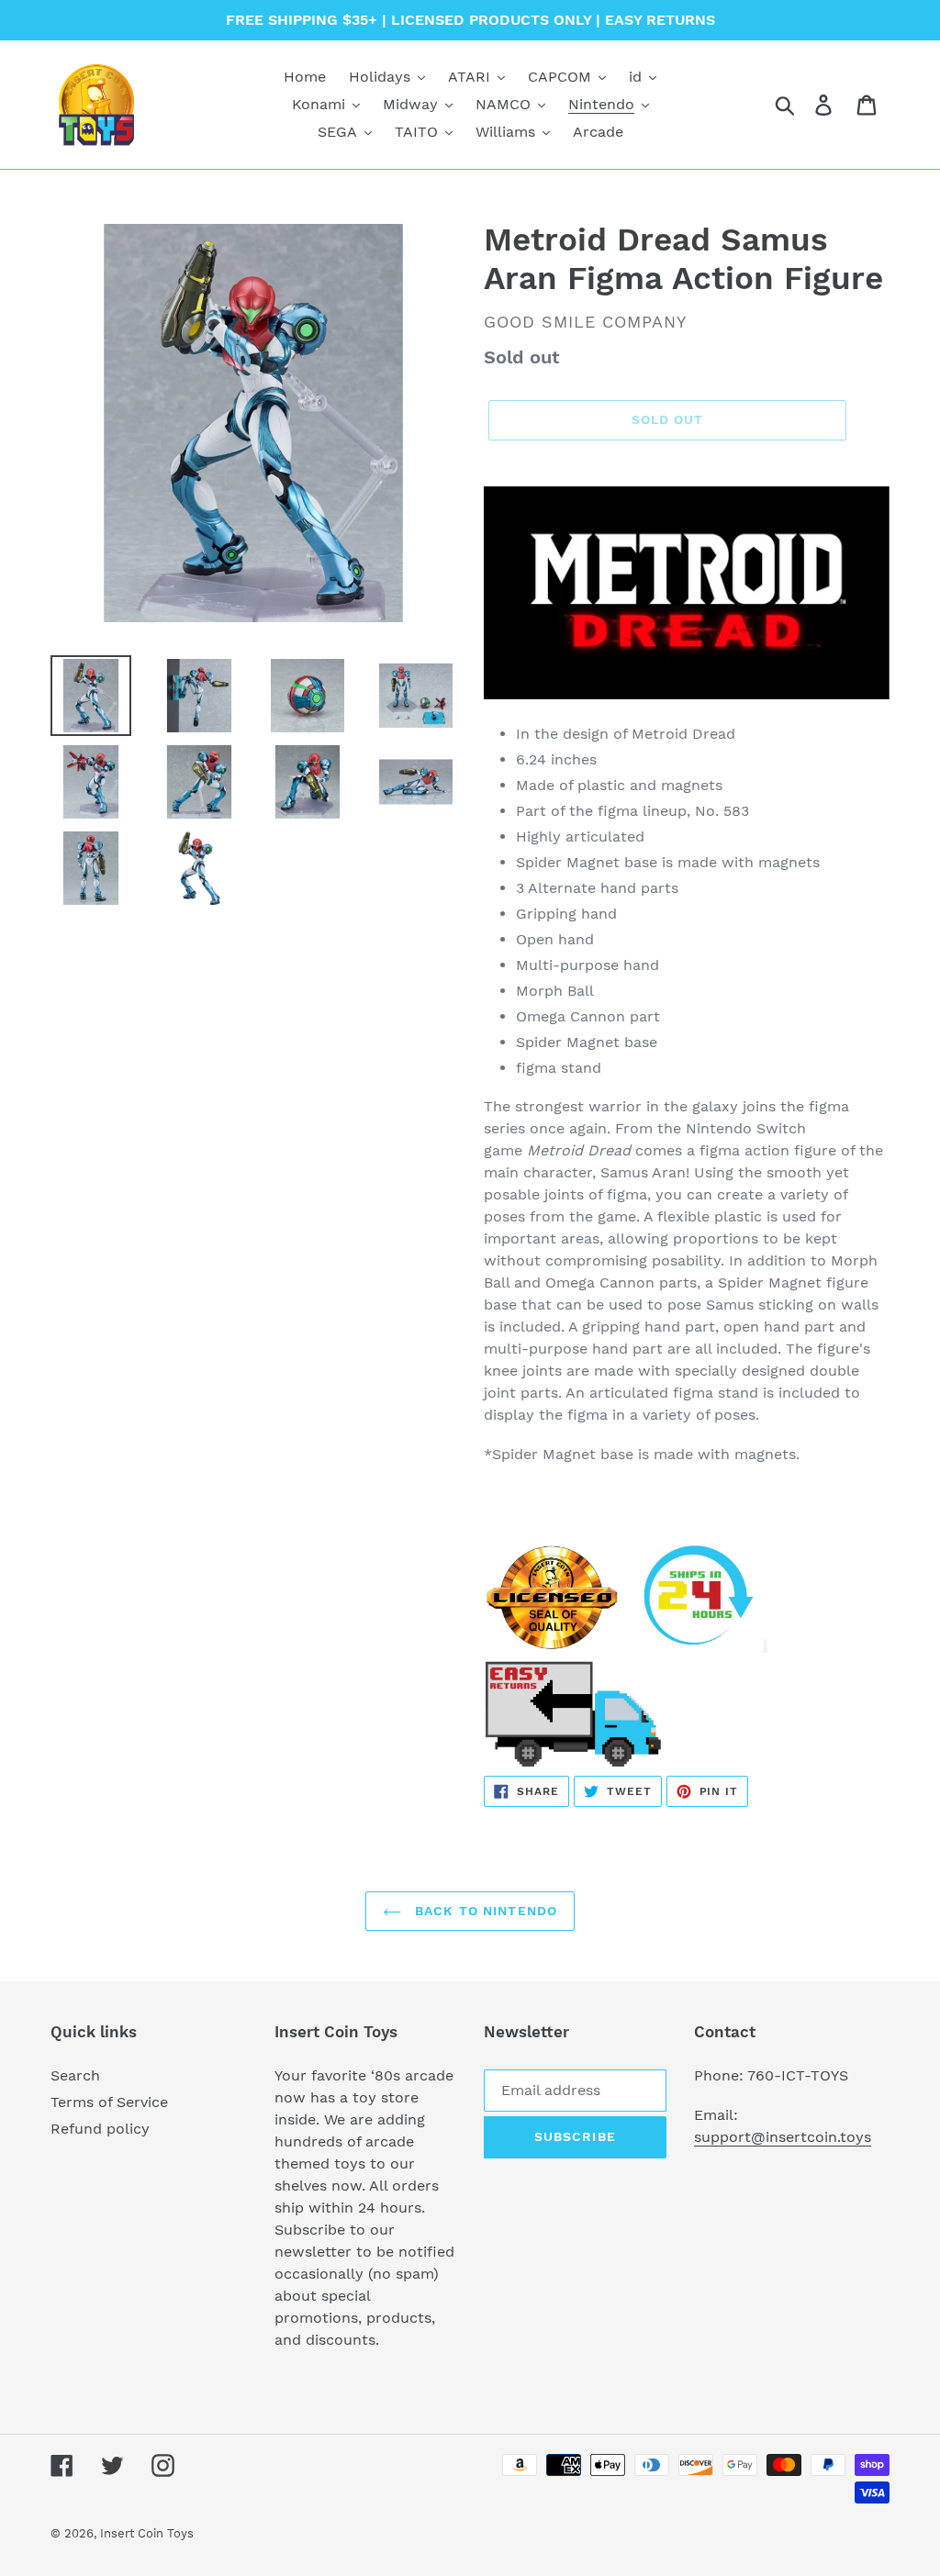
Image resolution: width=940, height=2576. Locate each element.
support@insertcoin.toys (783, 2137)
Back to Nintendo (484, 1911)
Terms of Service (109, 2102)
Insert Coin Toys (147, 2533)
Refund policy (100, 2129)
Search (75, 2075)
